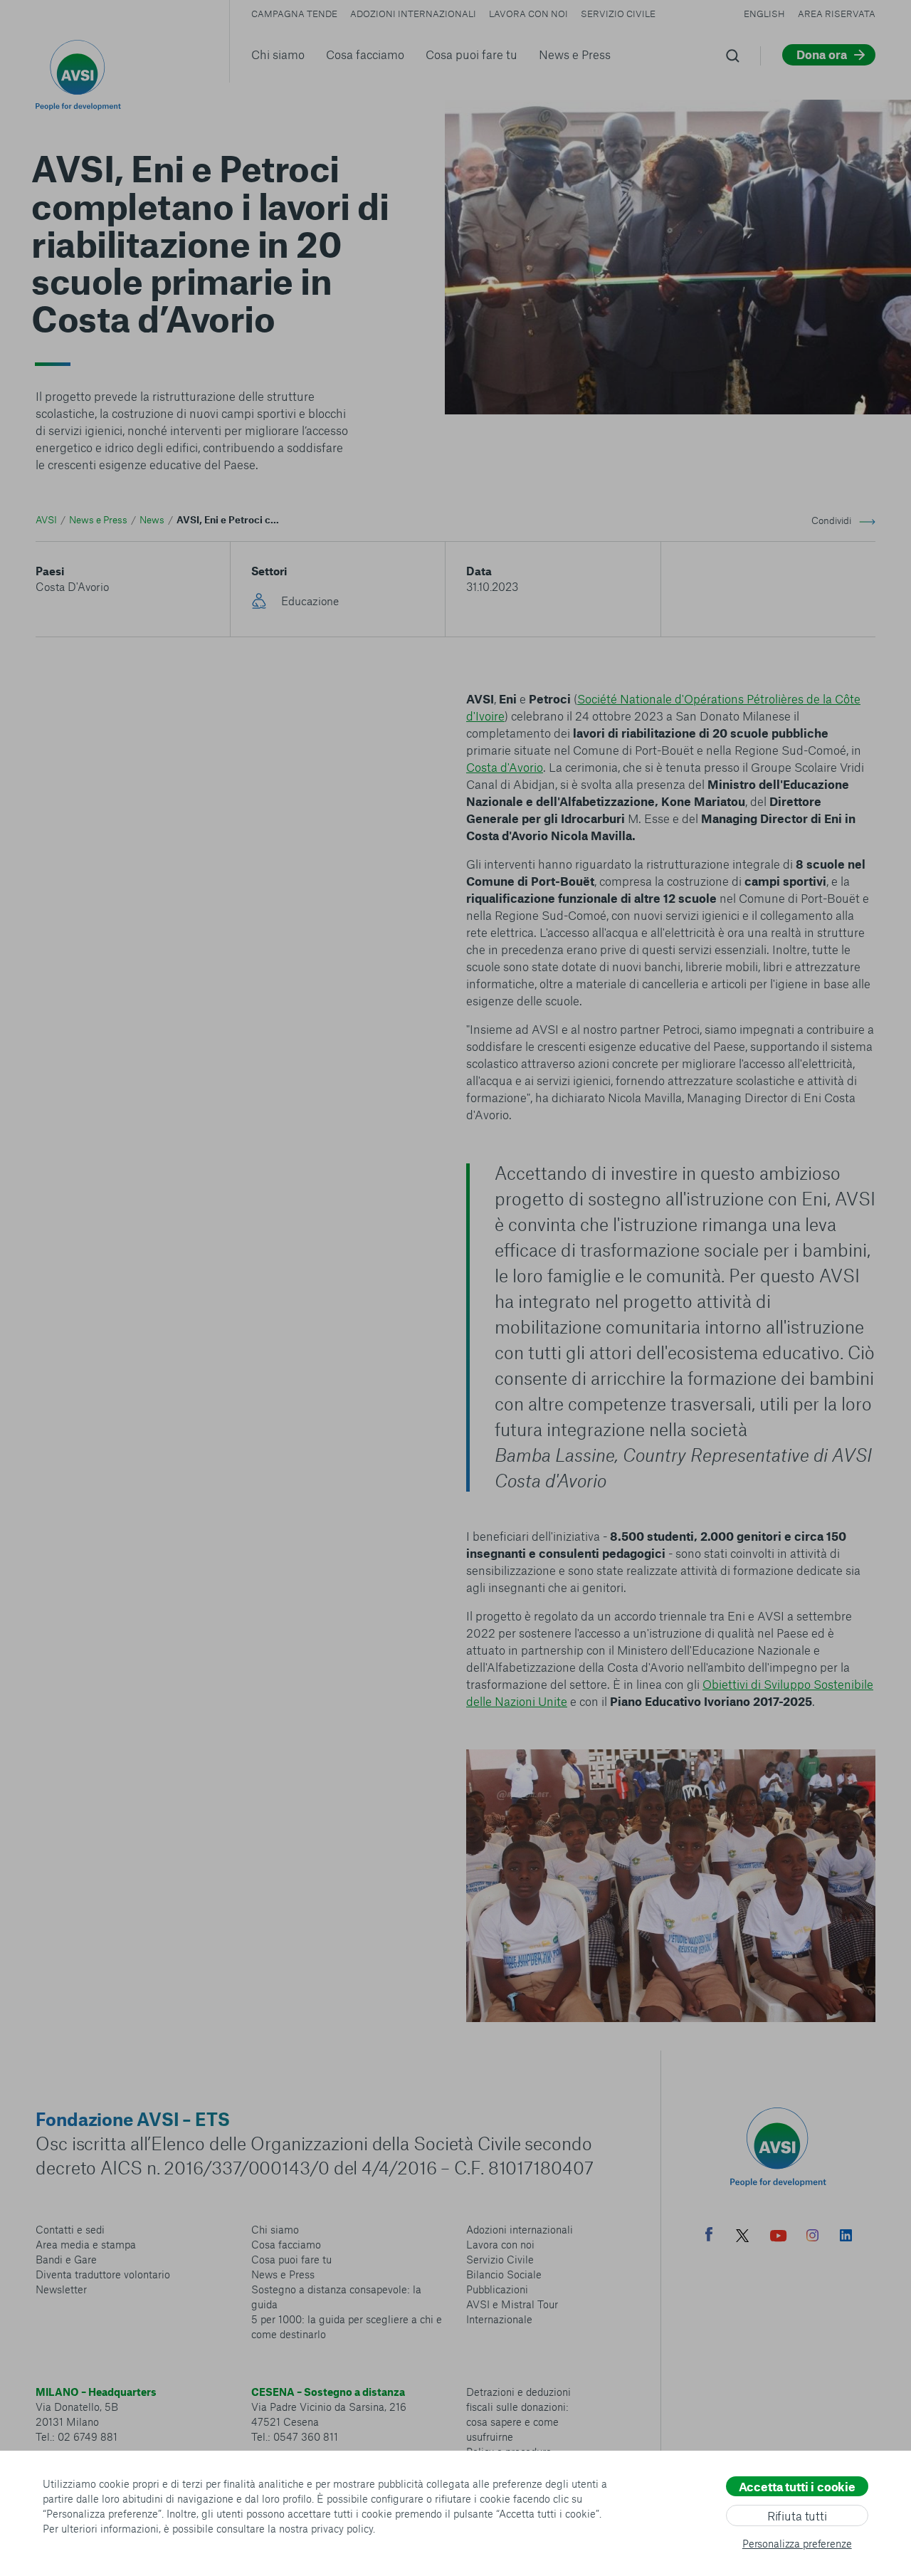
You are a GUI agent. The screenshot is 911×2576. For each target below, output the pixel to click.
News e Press (575, 54)
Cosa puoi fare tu (472, 54)
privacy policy (342, 2528)
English (764, 14)
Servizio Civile (618, 14)
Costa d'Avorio (505, 767)
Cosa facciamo (365, 54)
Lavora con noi (528, 14)
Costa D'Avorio (72, 586)
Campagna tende (294, 14)
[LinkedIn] (846, 2237)
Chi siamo (278, 54)
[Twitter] (742, 2237)
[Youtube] (779, 2237)
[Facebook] (709, 2236)
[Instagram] (812, 2237)
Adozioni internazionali (413, 14)
